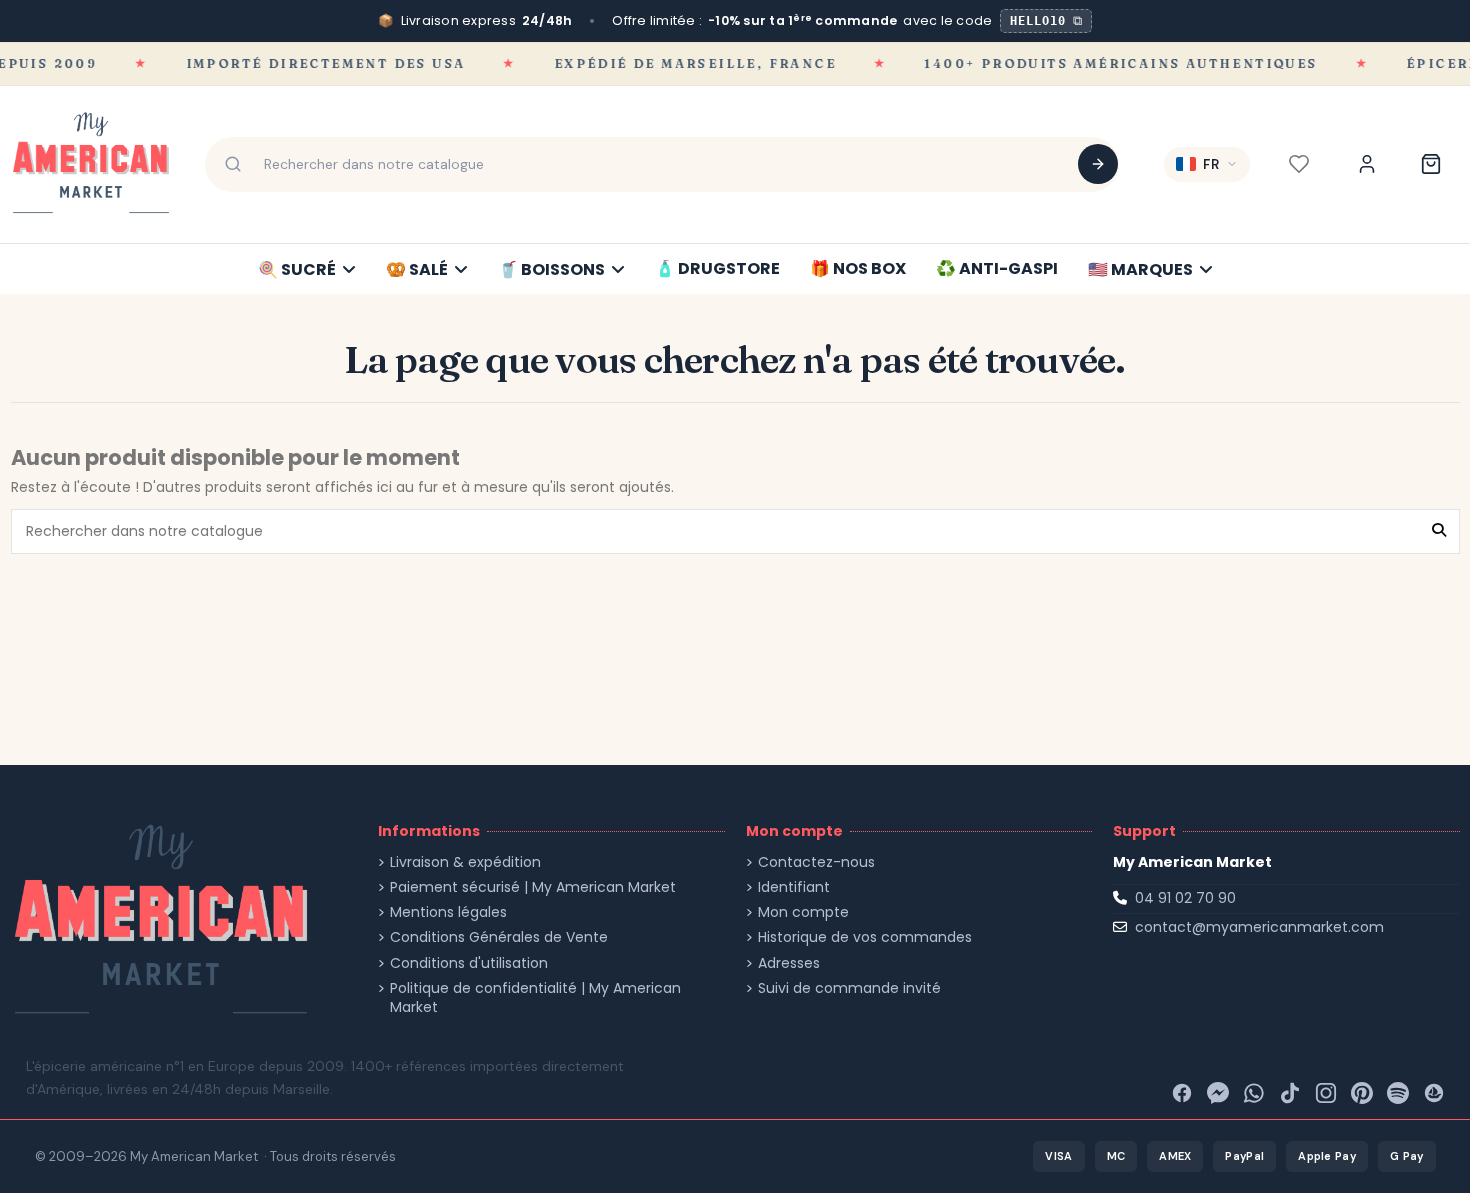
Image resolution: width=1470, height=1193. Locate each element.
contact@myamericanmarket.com (1259, 927)
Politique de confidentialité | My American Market (535, 998)
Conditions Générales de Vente (499, 937)
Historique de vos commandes (865, 937)
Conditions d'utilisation (469, 963)
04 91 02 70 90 (1185, 898)
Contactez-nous (816, 862)
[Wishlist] (1299, 164)
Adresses (789, 963)
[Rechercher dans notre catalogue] (1098, 164)
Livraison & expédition (465, 862)
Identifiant (794, 887)
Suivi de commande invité (849, 988)
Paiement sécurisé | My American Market (533, 887)
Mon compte (803, 912)
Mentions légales (448, 912)
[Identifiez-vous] (1367, 164)
